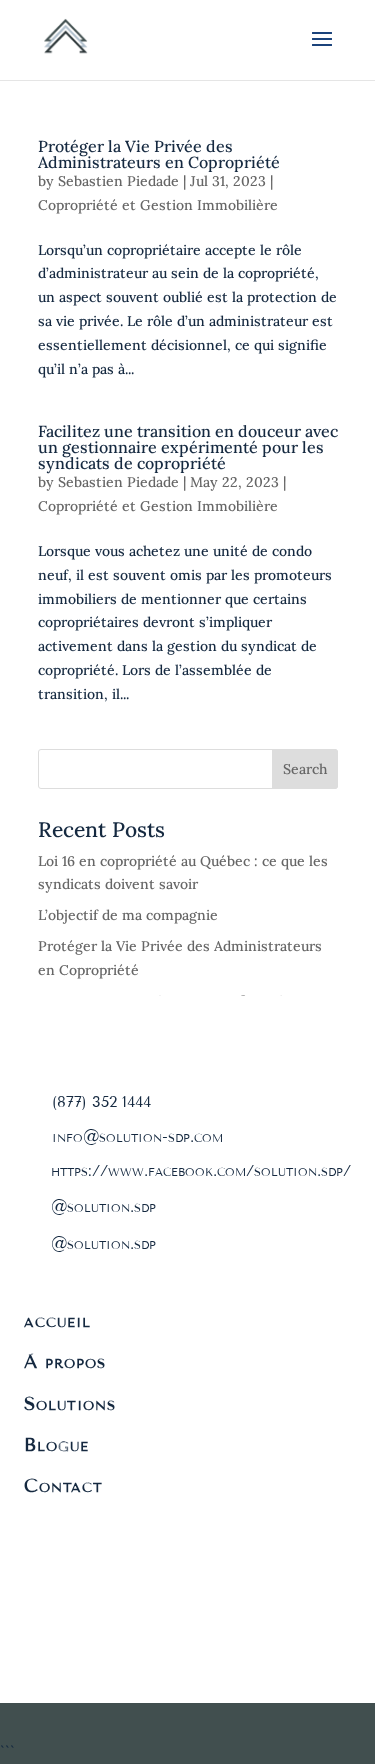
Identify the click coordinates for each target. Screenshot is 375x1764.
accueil (57, 1321)
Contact (63, 1486)
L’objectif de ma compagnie (128, 915)
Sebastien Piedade (118, 181)
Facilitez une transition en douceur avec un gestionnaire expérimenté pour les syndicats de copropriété (188, 447)
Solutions (70, 1404)
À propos (65, 1362)
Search (305, 769)
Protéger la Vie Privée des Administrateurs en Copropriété (159, 154)
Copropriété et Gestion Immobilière (158, 205)
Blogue (56, 1445)
